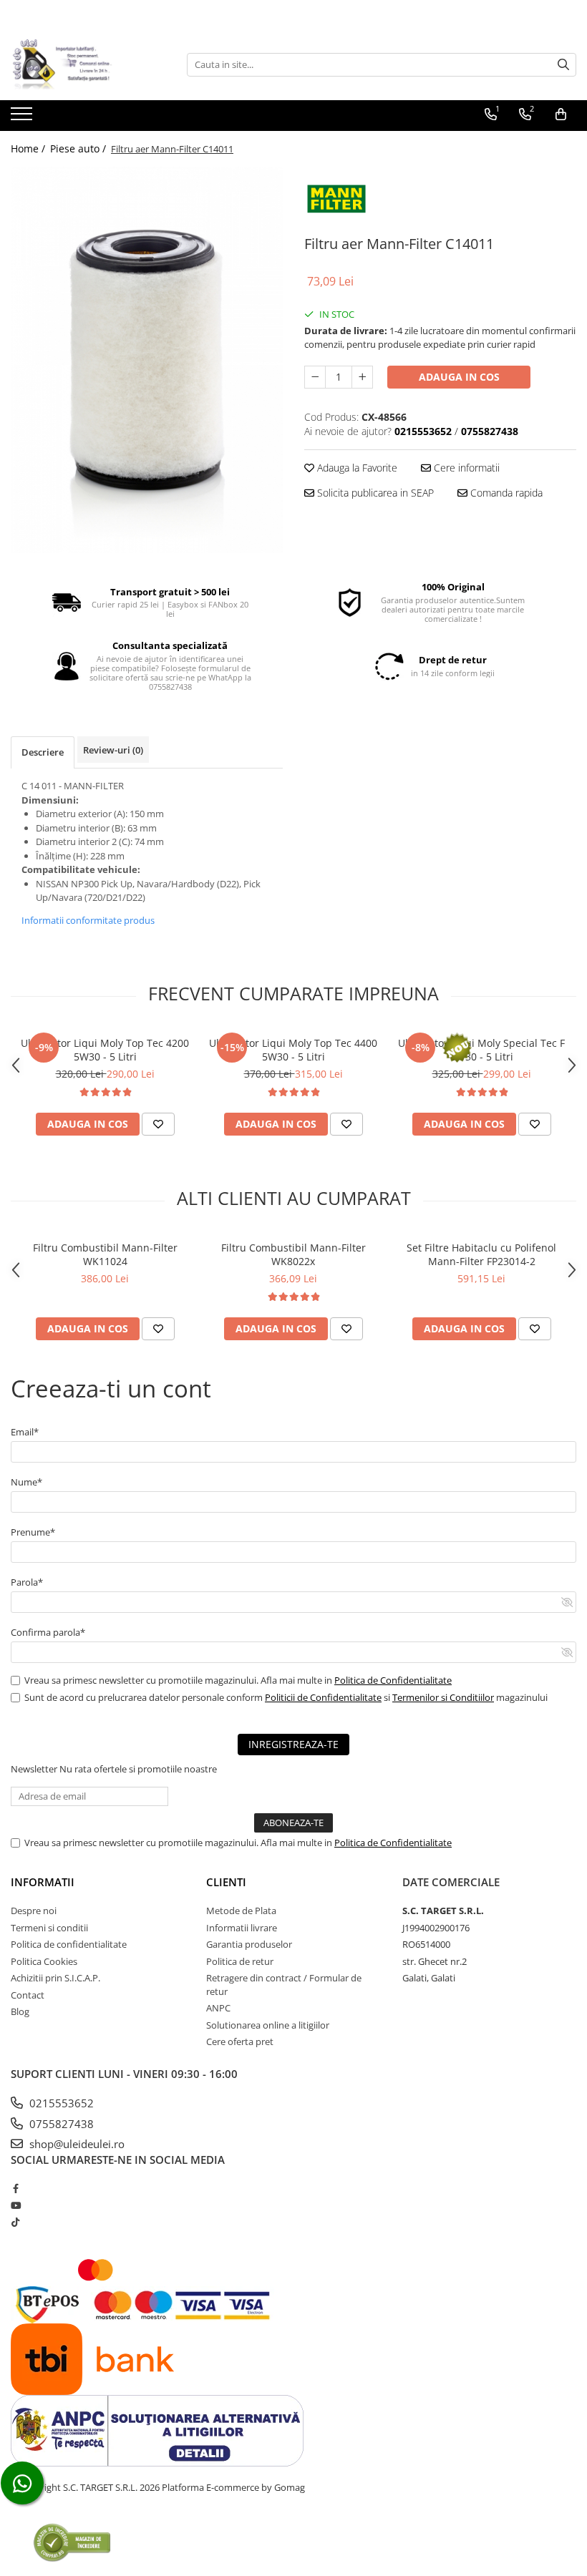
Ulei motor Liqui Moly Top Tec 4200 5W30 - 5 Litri (105, 1050)
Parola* (27, 1582)
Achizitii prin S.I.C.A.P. (55, 1978)
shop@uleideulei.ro (76, 2144)
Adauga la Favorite (356, 468)
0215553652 (60, 2103)
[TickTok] (15, 2222)
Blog (20, 2011)
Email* (25, 1432)
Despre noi (34, 1911)
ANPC (218, 2008)
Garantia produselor (249, 1944)
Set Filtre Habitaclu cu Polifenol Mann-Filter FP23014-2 (481, 1254)
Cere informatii (465, 468)
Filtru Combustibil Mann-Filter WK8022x (293, 1254)
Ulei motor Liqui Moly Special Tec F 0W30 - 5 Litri (481, 1050)
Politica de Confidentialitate (393, 1680)
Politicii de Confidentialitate (323, 1697)
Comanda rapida (505, 493)
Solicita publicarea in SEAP (374, 493)
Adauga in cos (459, 377)
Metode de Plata (241, 1911)
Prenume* (33, 1532)
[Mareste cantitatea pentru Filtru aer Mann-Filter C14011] (362, 377)
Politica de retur (240, 1961)
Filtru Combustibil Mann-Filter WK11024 (105, 1254)
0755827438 (60, 2124)
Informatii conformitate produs (88, 920)
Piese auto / (79, 148)
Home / (29, 148)
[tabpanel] (147, 360)
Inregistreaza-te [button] (293, 1744)
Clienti (226, 1882)
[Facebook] (15, 2188)
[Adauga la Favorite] (158, 1124)
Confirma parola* (48, 1632)
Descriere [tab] (43, 752)
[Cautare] (563, 65)
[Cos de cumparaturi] (561, 114)
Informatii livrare (242, 1928)
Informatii (43, 1882)
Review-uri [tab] (113, 750)
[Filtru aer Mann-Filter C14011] (147, 360)
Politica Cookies (44, 1961)
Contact (28, 1995)
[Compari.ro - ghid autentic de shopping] (72, 2542)
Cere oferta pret (240, 2041)
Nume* (26, 1482)
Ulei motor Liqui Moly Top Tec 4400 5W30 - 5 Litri (293, 1050)
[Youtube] (15, 2205)
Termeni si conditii (49, 1928)
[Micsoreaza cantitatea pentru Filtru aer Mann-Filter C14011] (315, 377)
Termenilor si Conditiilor (443, 1697)
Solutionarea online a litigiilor (268, 2025)
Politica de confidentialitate (69, 1944)
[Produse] (23, 118)
